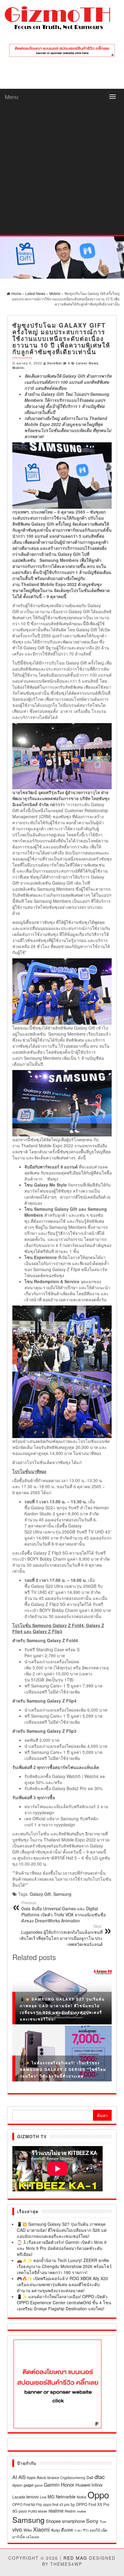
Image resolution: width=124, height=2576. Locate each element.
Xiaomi (41, 2529)
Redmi (70, 2511)
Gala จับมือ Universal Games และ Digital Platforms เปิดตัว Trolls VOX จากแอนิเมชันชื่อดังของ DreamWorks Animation (64, 1912)
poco (23, 2511)
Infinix (97, 2485)
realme (56, 2510)
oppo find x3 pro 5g (59, 2504)
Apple (31, 2478)
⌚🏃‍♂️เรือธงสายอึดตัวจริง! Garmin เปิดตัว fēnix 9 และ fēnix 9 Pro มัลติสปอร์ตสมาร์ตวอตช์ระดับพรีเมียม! (62, 2248)
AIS (22, 2477)
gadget (28, 2485)
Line (43, 2497)
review (81, 2511)
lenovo (33, 2497)
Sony (92, 2521)
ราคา (78, 2530)
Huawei (83, 2485)
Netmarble (66, 2496)
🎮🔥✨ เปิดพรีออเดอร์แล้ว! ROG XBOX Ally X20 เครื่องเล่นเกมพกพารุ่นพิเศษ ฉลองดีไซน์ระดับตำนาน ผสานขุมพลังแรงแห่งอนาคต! (62, 2284)
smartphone (73, 2521)
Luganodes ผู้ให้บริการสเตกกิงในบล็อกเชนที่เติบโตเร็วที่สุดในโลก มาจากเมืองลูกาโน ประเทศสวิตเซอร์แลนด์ (61, 1935)
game (39, 2485)
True (103, 2522)
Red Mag (75, 2558)
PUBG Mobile (38, 2511)
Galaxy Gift (40, 1894)
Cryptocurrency (73, 2477)
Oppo (98, 2494)
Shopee (53, 2521)
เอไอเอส (33, 2537)
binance (53, 2478)
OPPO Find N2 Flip (27, 2504)
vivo (17, 2529)
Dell (90, 2477)
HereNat (55, 363)
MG (51, 2497)
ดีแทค (67, 2530)
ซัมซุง (55, 2530)
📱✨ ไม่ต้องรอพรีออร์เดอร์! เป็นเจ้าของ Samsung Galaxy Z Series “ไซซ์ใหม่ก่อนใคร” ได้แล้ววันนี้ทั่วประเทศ (63, 2069)
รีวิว (86, 2530)
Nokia (82, 2497)
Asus (41, 2477)
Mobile (18, 368)
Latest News (87, 363)
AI (15, 2477)
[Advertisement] (62, 170)
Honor (68, 2485)
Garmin (52, 2485)
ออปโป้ (95, 2530)
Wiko (28, 2530)
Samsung (62, 1894)
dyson (17, 2485)
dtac (100, 2477)
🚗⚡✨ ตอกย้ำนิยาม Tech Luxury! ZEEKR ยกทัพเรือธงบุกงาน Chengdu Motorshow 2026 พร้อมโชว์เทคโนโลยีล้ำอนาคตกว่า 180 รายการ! (64, 2266)
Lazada (19, 2497)
